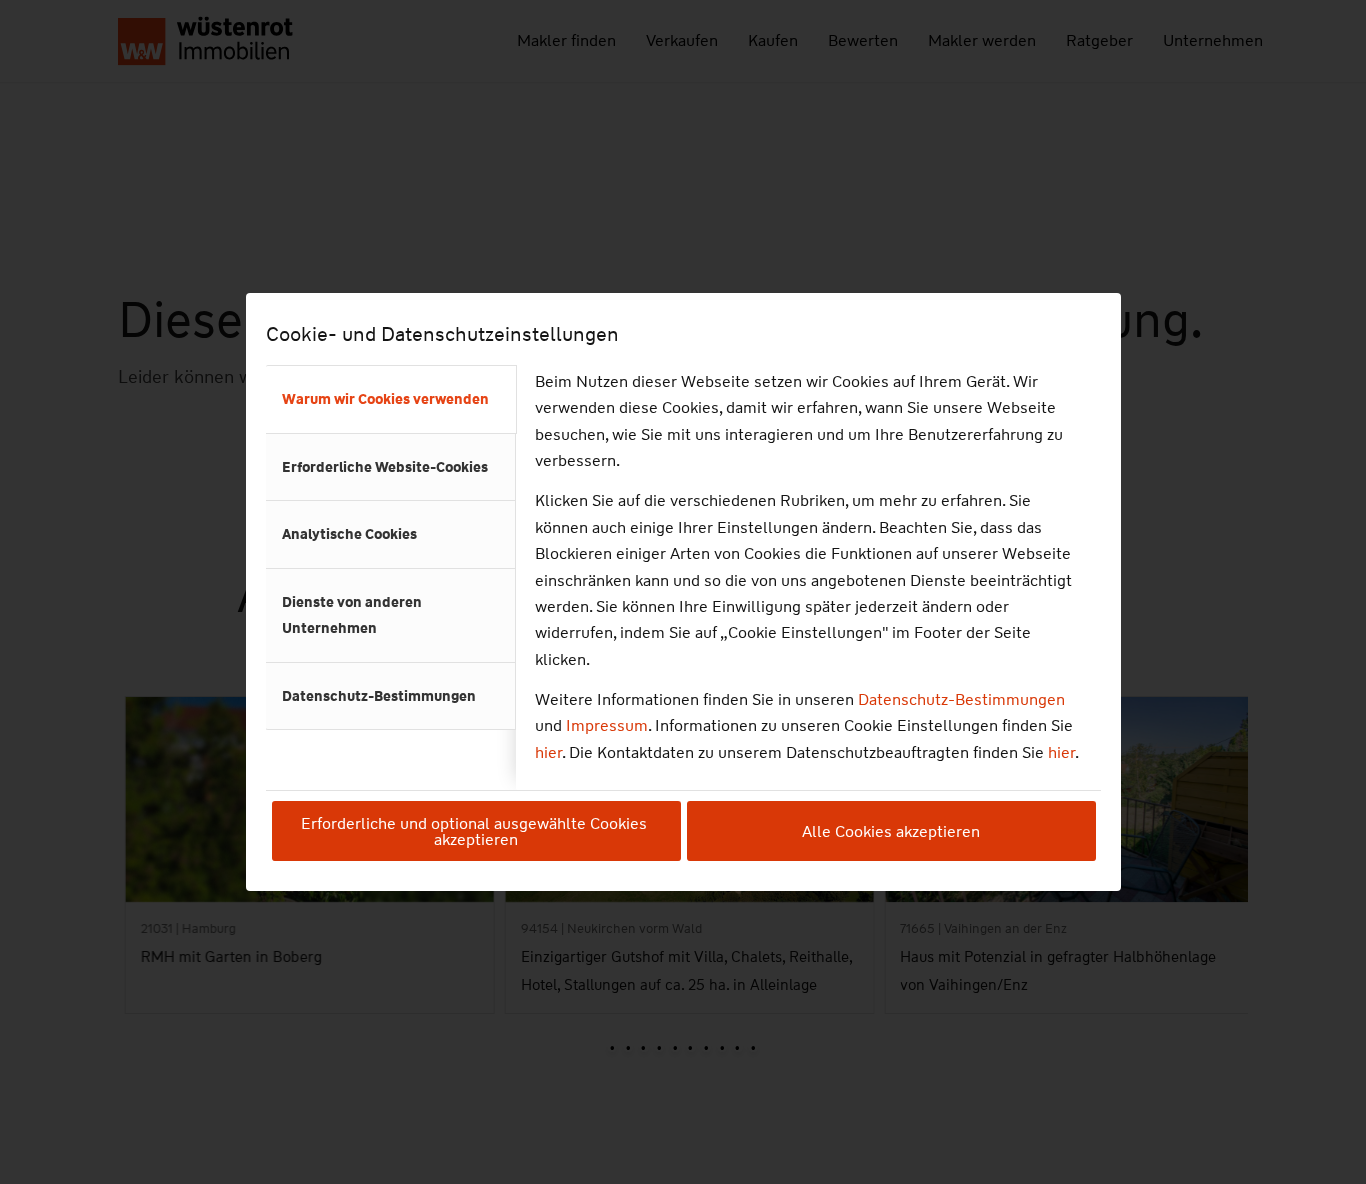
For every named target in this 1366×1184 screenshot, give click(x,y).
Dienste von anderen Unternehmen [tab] (352, 615)
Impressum (607, 725)
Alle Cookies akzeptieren (891, 831)
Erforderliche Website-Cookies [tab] (385, 467)
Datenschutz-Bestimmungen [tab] (379, 696)
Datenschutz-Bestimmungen (961, 699)
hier (548, 752)
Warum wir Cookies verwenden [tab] (385, 399)
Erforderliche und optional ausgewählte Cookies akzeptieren (476, 831)
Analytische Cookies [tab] (349, 534)
